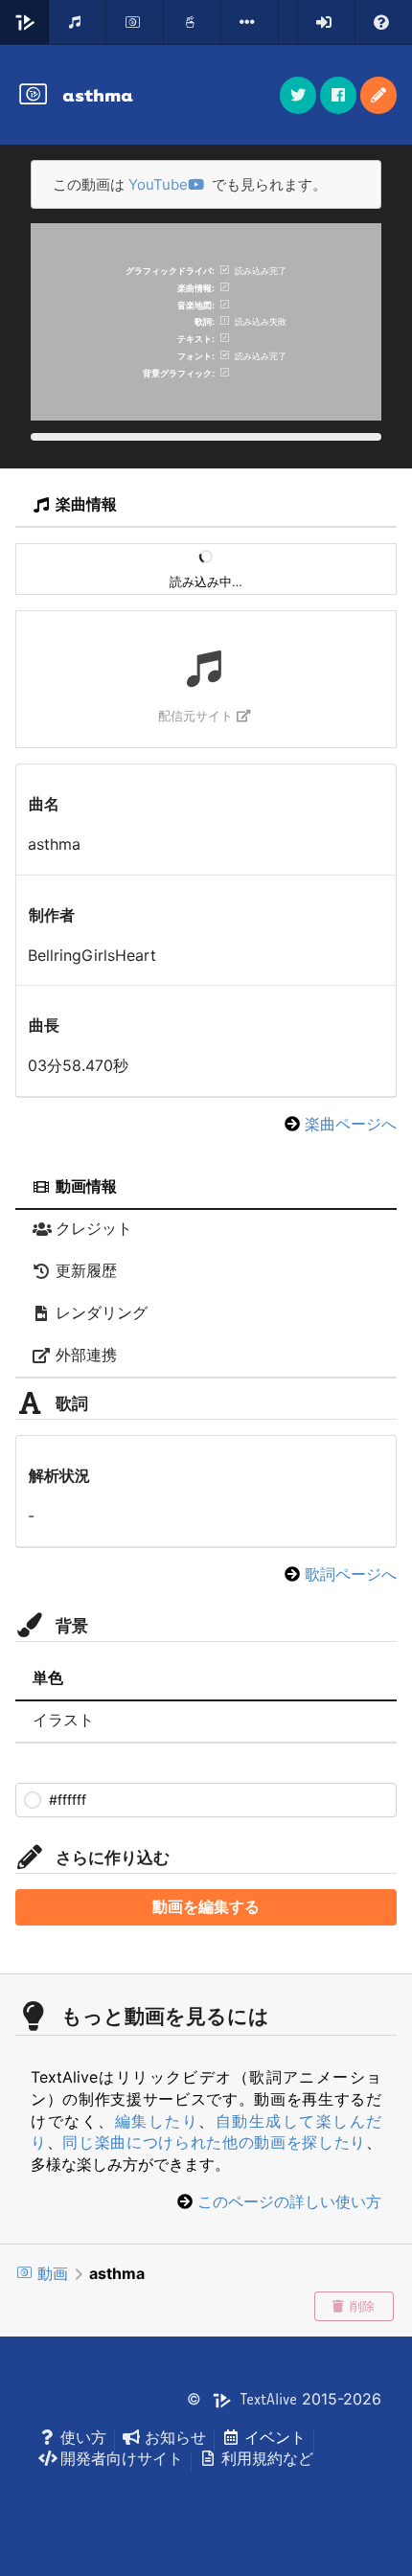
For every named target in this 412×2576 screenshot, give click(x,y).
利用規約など (267, 2458)
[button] (378, 95)
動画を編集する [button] (206, 1907)
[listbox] (250, 22)
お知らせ (175, 2437)
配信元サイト (195, 716)
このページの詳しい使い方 (289, 2201)
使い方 (83, 2437)
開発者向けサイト (122, 2458)
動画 (53, 2273)
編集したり (157, 2121)
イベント (275, 2437)
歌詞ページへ (351, 1574)
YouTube (158, 184)
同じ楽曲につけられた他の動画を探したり (214, 2142)
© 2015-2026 (284, 2399)
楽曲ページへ (351, 1124)
